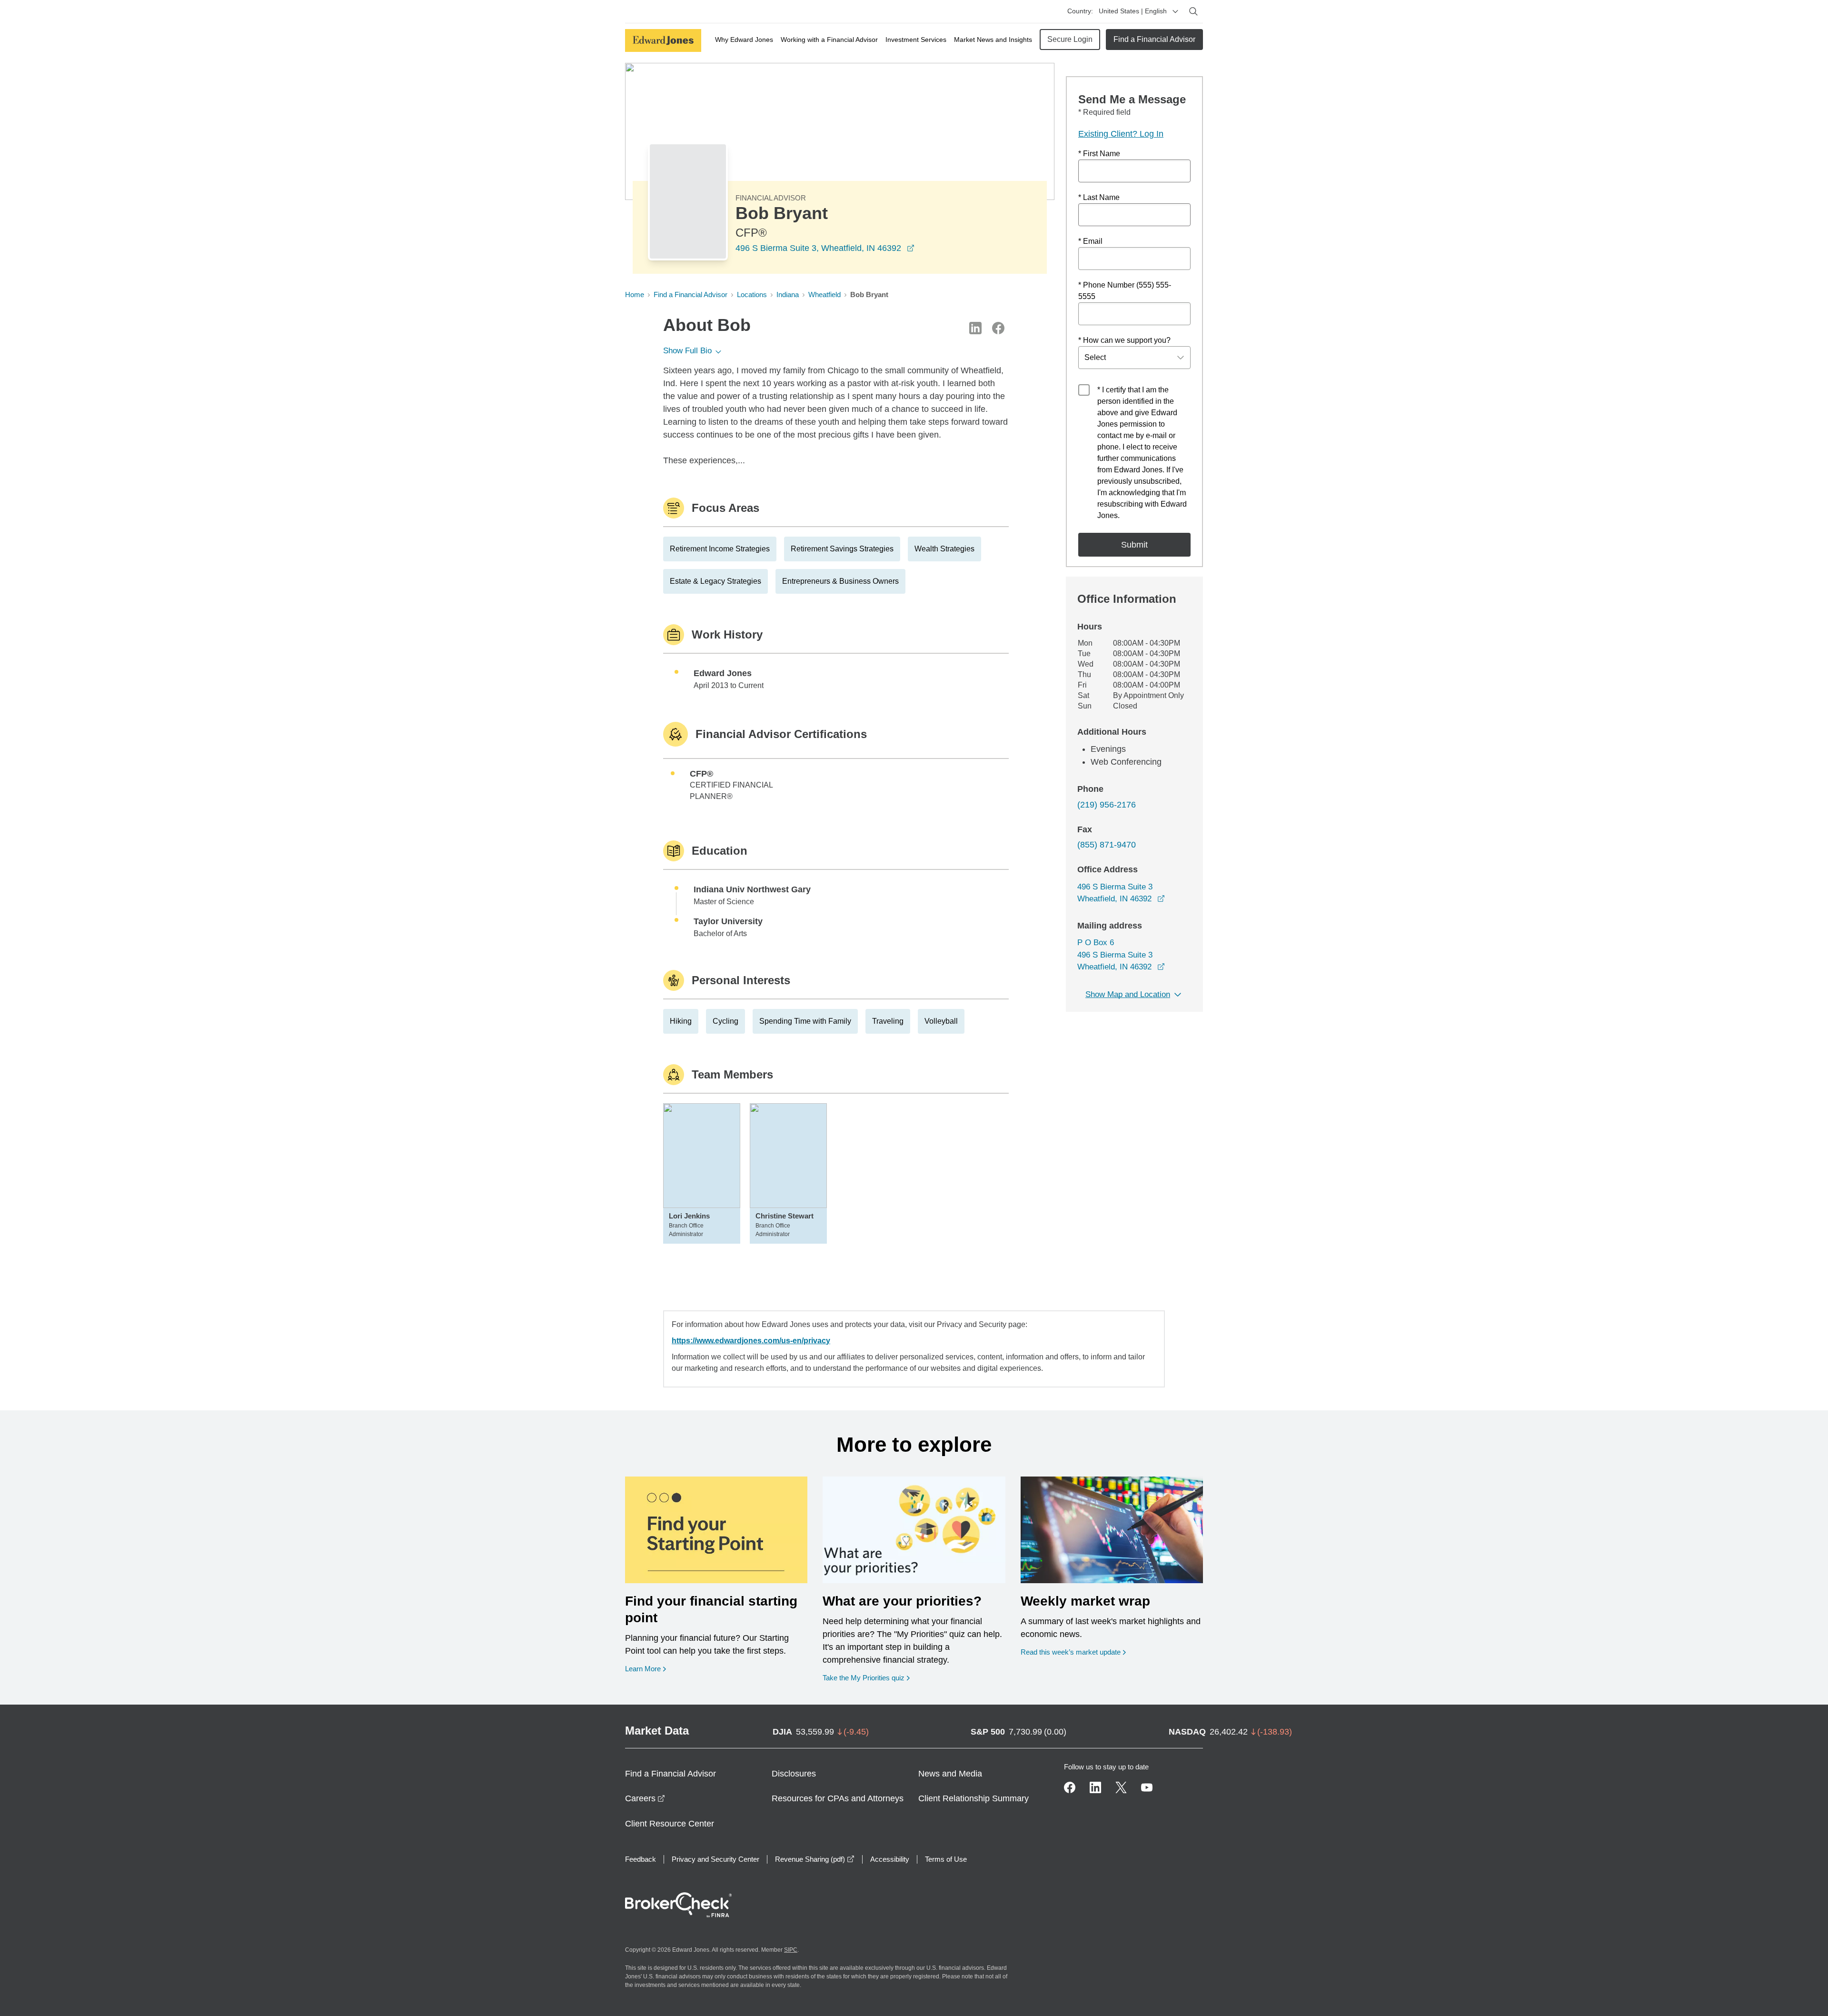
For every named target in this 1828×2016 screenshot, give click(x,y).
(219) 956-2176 (1107, 805)
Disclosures (794, 1774)
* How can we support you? (1124, 340)
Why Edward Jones (744, 40)
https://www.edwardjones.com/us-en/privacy (751, 1341)
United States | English (1133, 11)
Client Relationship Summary (974, 1798)
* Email (1090, 241)
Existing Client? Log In (1121, 134)
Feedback (641, 1859)
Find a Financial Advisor (1154, 39)
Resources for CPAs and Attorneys (838, 1798)
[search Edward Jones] (1193, 11)
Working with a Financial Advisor (829, 40)
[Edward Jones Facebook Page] (1070, 1787)
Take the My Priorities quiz (866, 1677)
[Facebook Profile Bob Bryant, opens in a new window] (998, 328)
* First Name (1099, 154)
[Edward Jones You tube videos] (1147, 1787)
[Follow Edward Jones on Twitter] (1121, 1787)
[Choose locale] (1175, 11)
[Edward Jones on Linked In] (1095, 1787)
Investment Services (916, 40)
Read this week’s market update (1071, 1652)
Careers (645, 1798)
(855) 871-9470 (1107, 845)
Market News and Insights (993, 40)
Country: (1080, 11)
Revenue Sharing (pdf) (815, 1859)
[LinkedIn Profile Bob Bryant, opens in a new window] (975, 328)
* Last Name (1099, 197)
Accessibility (890, 1859)
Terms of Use (946, 1859)
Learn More (646, 1668)
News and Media (950, 1774)
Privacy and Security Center (715, 1859)
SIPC (791, 1950)
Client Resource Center (670, 1824)
